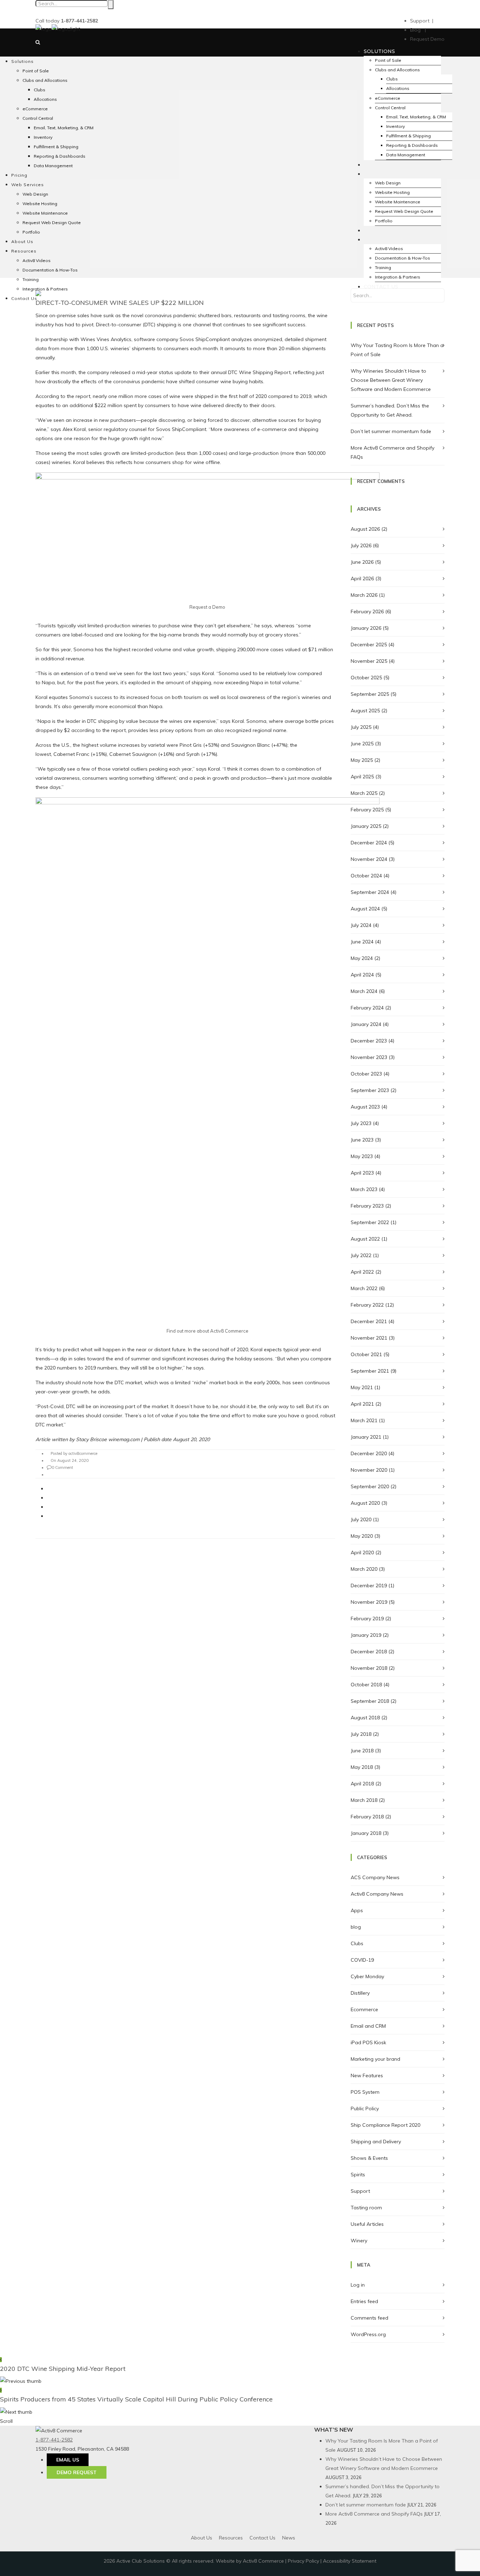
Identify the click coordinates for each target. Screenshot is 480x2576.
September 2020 (370, 1486)
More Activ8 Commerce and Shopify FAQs (374, 2514)
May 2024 (362, 958)
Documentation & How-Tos (50, 270)
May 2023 (362, 1156)
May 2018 (362, 1767)
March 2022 (364, 1288)
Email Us (68, 2460)
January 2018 (366, 1833)
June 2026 (362, 562)
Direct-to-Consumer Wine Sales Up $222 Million (120, 303)
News (289, 2538)
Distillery (360, 1993)
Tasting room (366, 2208)
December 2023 (369, 1041)
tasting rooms (289, 315)
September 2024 (370, 892)
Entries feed (364, 2301)
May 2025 (362, 760)
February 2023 (367, 1206)
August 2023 (365, 1107)
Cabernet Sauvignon (133, 754)
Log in (358, 2285)
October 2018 (366, 1685)
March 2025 (364, 793)
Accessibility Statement (350, 2561)
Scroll (6, 2421)
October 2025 (366, 678)
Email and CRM (368, 2026)
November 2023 (369, 1057)
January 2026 (366, 628)
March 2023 (364, 1189)
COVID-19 (362, 1960)
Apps (357, 1910)
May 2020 (362, 1536)
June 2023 (362, 1140)
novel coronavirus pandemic (164, 315)
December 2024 (369, 843)
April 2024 (362, 975)
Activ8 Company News (377, 1894)
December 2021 (369, 1321)
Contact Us (381, 287)
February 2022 (367, 1305)
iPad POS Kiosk (368, 2042)
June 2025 (362, 744)
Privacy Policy (303, 2561)
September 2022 (370, 1222)
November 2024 (369, 859)
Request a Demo (207, 607)
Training (383, 267)
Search (111, 5)
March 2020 (364, 1569)
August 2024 (365, 909)
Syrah (193, 754)
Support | (422, 21)
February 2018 (367, 1817)
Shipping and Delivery (376, 2142)
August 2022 (365, 1239)
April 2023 (362, 1173)
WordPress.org (368, 2334)
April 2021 (362, 1404)
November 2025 (369, 661)
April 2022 (362, 1272)
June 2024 (362, 942)
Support (360, 2191)
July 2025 (361, 727)
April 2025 (362, 777)
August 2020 (365, 1503)
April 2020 (362, 1552)
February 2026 (367, 612)
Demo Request (77, 2472)
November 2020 (369, 1470)
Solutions (379, 51)
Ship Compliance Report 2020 (385, 2125)
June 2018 (362, 1751)
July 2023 (361, 1123)
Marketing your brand (375, 2059)
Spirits (358, 2175)
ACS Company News (375, 1877)
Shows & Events (369, 2158)
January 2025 (366, 826)
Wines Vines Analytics (106, 339)
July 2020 (361, 1519)
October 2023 (366, 1074)
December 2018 (369, 1652)
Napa (48, 682)
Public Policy (365, 2108)
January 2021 (366, 1437)
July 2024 (361, 925)
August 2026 (365, 529)
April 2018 (362, 1784)
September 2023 (370, 1090)
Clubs (357, 1943)
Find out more (181, 1331)
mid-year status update (164, 372)
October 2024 (366, 876)
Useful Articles (367, 2224)
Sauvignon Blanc (251, 745)
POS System (365, 2092)
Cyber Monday (367, 1976)
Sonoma (83, 649)
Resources (231, 2538)
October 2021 (366, 1354)
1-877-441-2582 (54, 2440)
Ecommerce (364, 2009)
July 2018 (361, 1734)
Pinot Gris (191, 745)
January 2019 (366, 1635)
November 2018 (369, 1668)
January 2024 (366, 1024)
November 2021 (369, 1338)
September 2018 (370, 1701)
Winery (359, 2241)
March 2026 (364, 595)
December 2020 (369, 1453)
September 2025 (370, 694)
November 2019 (369, 1602)
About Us (202, 2538)
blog (356, 1927)
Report (283, 372)
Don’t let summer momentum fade (391, 431)
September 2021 (370, 1371)
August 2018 (365, 1718)
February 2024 (367, 1008)
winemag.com (124, 1439)
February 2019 (367, 1619)
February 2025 (367, 810)
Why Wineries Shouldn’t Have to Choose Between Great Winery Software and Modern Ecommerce (391, 380)
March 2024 (364, 991)
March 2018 (364, 1800)
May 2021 (362, 1387)
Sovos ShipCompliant (205, 339)
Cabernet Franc (71, 754)
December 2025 (369, 645)
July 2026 (361, 545)
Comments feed (369, 2318)
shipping (167, 325)
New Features (367, 2075)
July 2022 (361, 1255)
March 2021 (364, 1420)
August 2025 (365, 711)
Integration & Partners (398, 277)
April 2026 (362, 578)
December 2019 (369, 1586)
